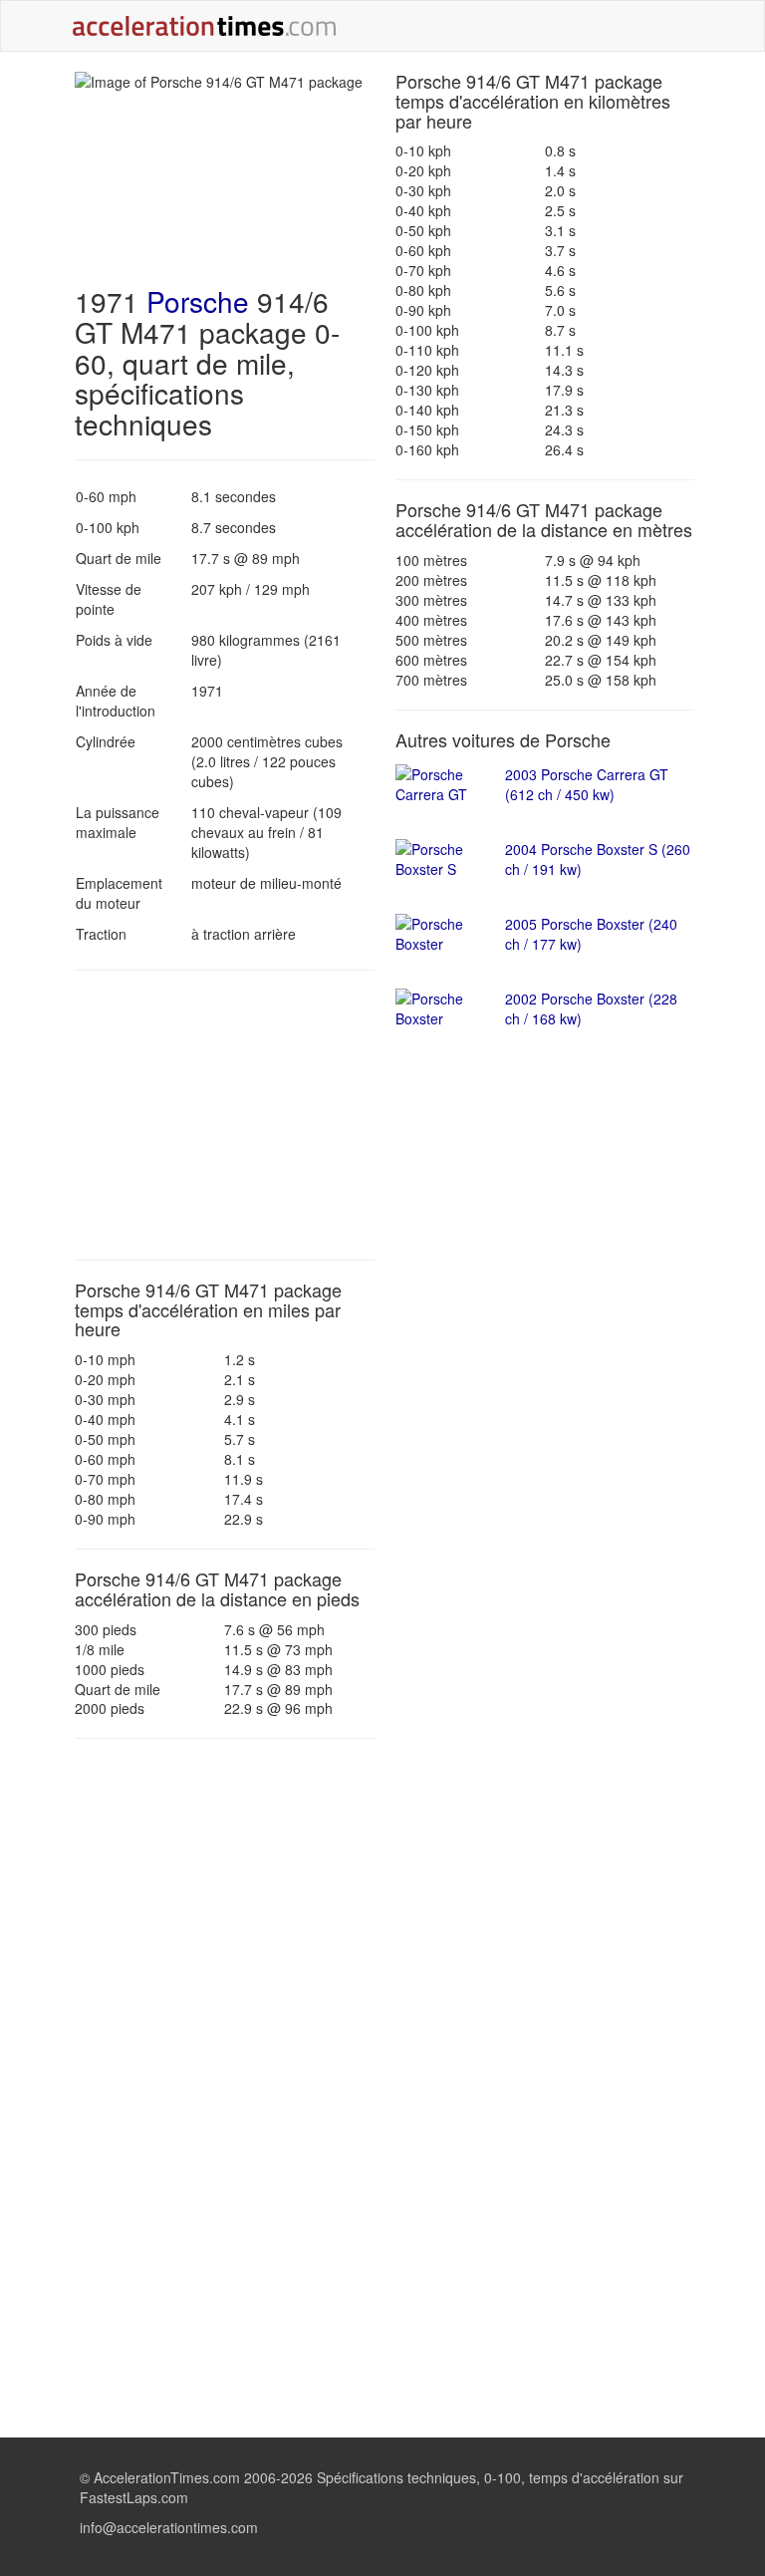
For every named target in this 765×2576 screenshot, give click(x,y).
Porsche (198, 301)
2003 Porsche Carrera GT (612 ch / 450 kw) (587, 784)
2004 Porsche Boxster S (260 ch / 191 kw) (598, 859)
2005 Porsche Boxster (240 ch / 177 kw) (591, 934)
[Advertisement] (225, 1115)
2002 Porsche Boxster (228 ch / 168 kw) (591, 1008)
